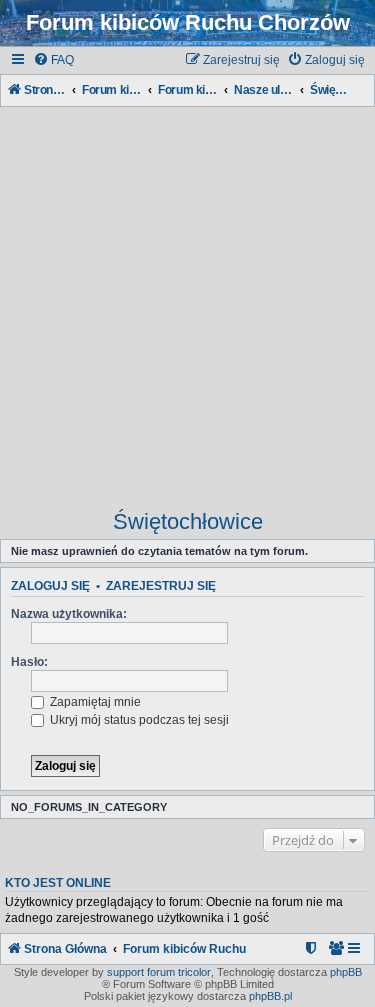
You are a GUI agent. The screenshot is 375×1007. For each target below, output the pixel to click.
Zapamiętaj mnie (94, 702)
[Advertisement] (187, 298)
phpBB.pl (270, 996)
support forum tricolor (159, 972)
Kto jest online (58, 883)
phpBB (346, 972)
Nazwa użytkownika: (69, 614)
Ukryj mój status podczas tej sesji (138, 720)
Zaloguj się (50, 586)
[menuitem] (53, 60)
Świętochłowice (188, 521)
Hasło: (29, 662)
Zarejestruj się (161, 586)
